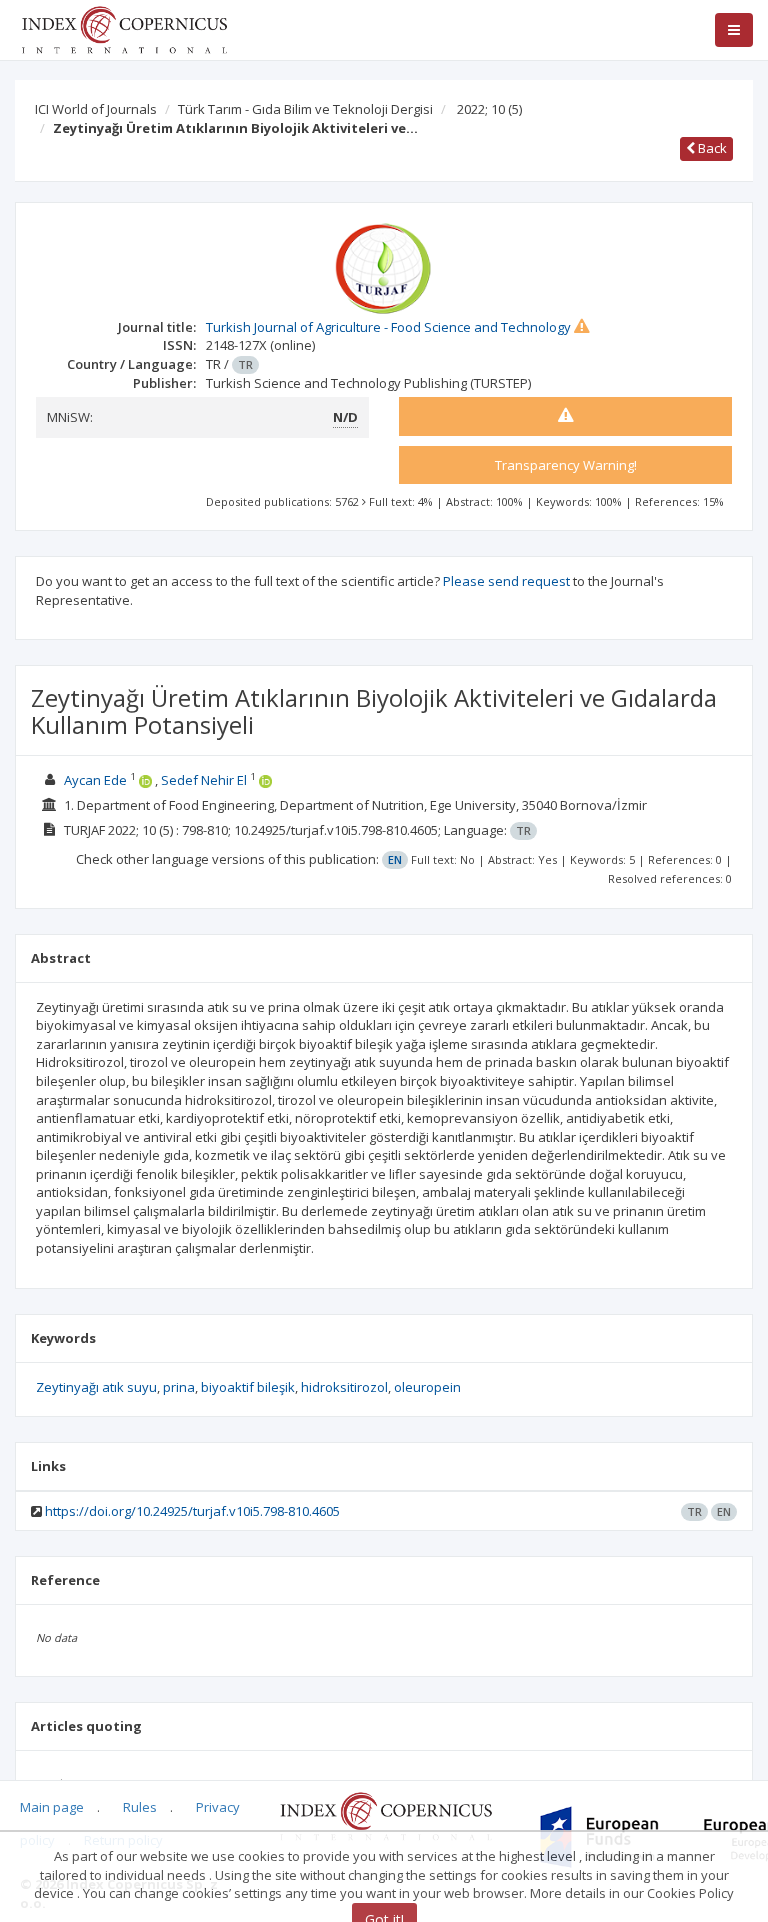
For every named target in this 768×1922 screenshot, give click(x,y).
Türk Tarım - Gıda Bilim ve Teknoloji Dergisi (305, 109)
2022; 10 (489, 109)
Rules (140, 1807)
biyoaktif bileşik (248, 1387)
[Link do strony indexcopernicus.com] (385, 1815)
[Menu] (734, 30)
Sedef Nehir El (204, 780)
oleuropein (427, 1387)
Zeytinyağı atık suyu (96, 1387)
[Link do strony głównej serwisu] (124, 28)
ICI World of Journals (96, 109)
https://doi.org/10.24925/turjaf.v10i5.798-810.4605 (192, 1511)
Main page (52, 1807)
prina (179, 1387)
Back (711, 148)
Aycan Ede (95, 780)
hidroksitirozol (344, 1387)
